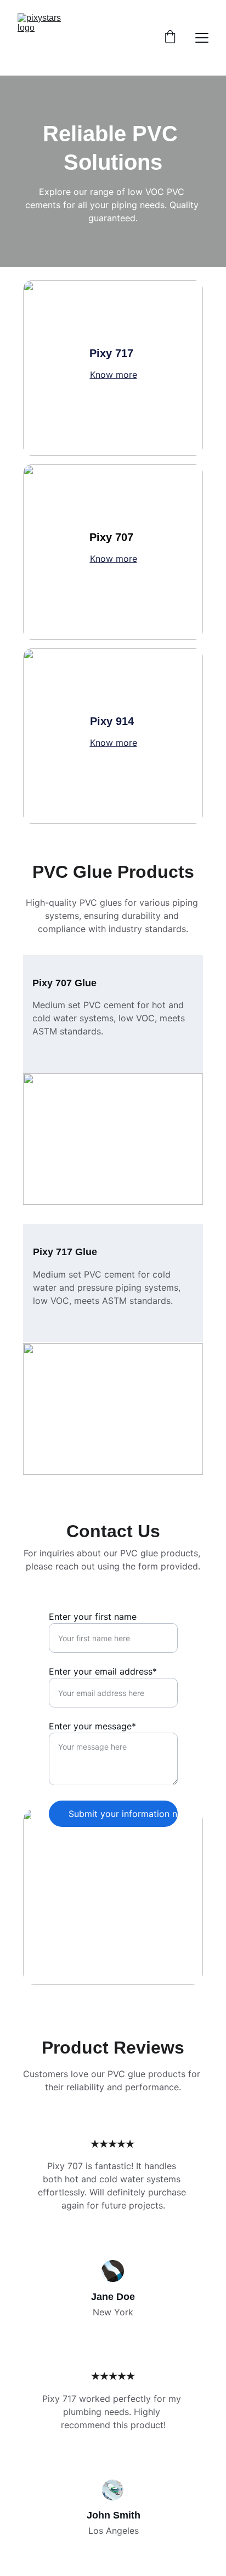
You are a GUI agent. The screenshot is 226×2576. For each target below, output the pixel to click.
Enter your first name (93, 1617)
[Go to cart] (170, 38)
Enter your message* (92, 1726)
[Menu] (202, 38)
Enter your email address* (103, 1671)
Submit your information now (123, 1814)
